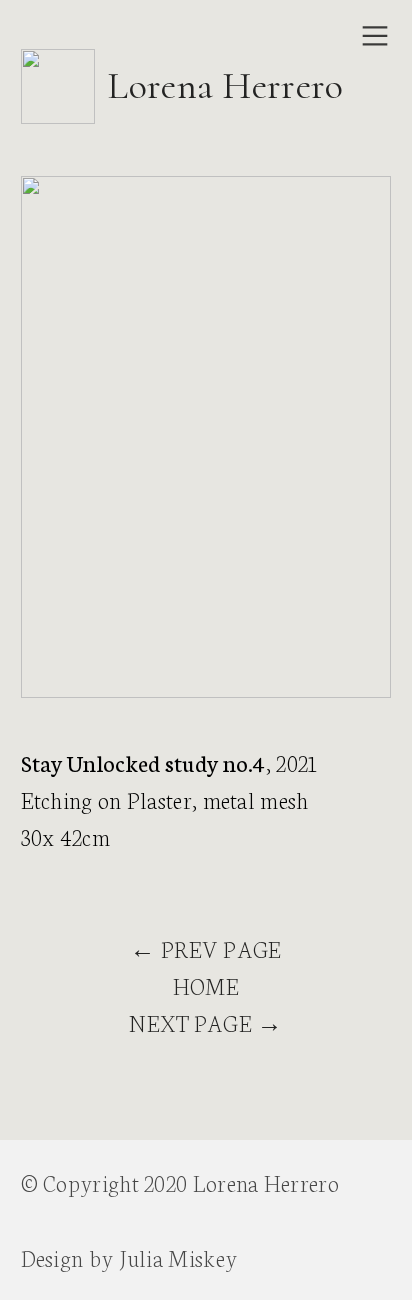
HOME (206, 985)
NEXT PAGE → (205, 1022)
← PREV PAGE (205, 948)
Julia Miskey (178, 1257)
